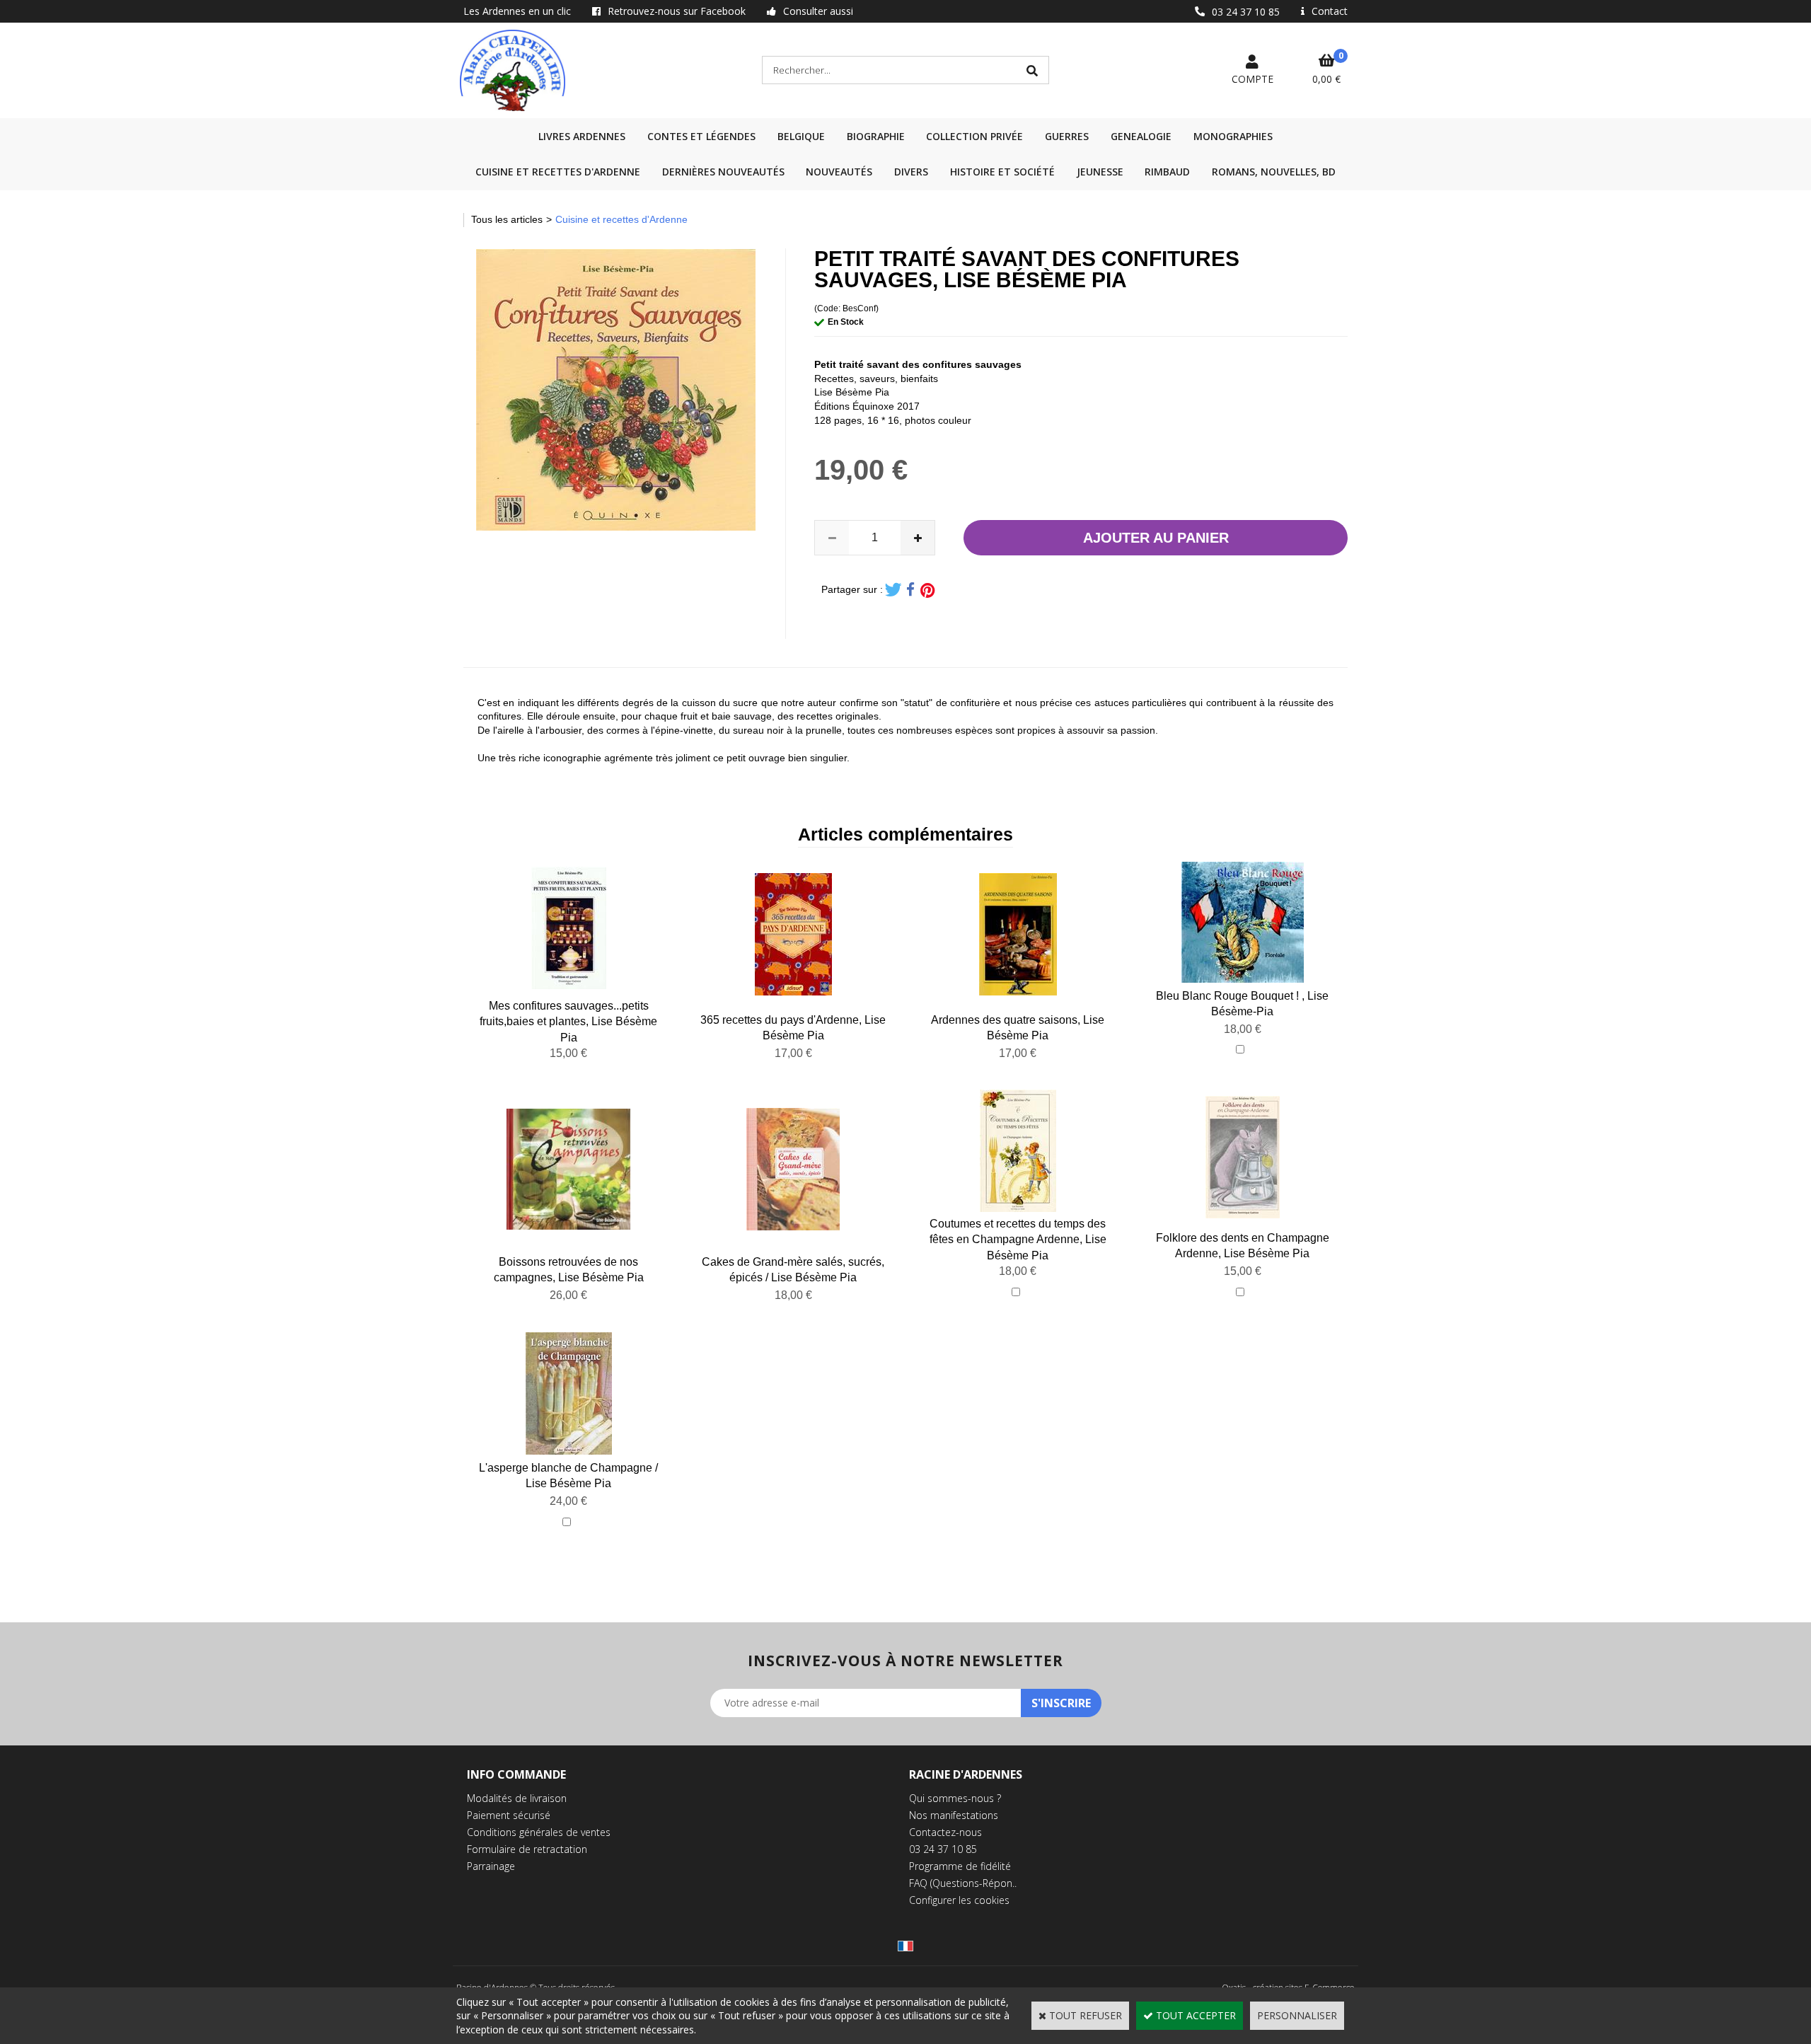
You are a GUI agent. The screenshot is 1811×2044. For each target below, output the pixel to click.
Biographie (876, 136)
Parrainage (491, 1866)
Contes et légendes (701, 136)
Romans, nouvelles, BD (1274, 172)
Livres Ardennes (582, 136)
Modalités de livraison (517, 1798)
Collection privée (974, 136)
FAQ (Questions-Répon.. (963, 1883)
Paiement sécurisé (509, 1815)
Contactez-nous (945, 1832)
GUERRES (1067, 136)
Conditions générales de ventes (539, 1832)
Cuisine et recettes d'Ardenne (558, 172)
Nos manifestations (954, 1815)
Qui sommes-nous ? (955, 1798)
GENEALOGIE (1141, 136)
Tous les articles (507, 219)
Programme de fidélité (960, 1866)
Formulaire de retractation (527, 1849)
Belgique (801, 136)
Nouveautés (839, 172)
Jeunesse (1100, 172)
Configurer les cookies (959, 1900)
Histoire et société (1002, 172)
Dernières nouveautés (723, 172)
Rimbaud (1167, 172)
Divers (911, 172)
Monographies (1233, 136)
